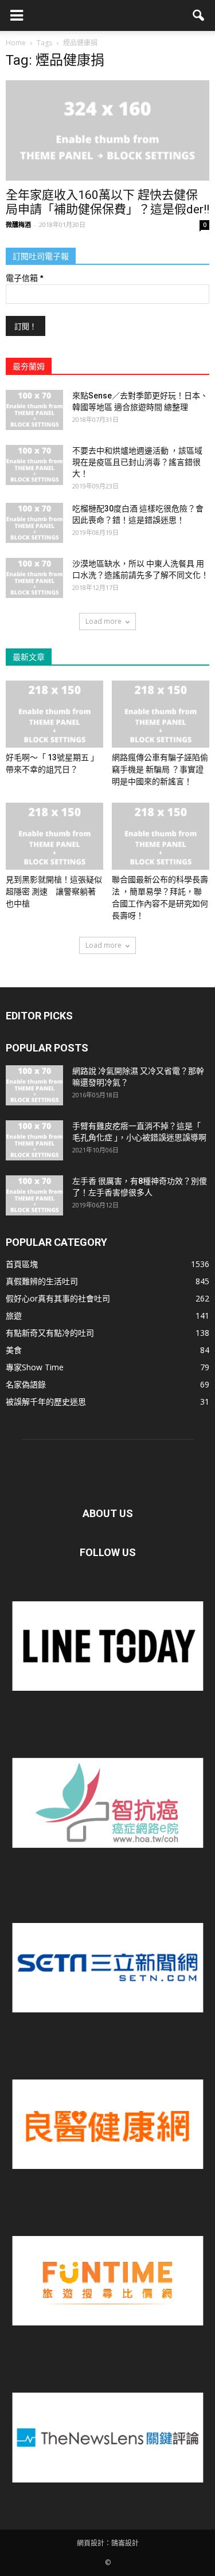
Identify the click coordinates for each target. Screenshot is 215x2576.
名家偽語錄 (26, 1384)
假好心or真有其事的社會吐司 (58, 1298)
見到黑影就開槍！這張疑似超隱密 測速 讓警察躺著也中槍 (54, 892)
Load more (103, 621)
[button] (199, 15)
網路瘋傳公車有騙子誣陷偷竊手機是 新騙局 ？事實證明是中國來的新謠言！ (160, 769)
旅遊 (14, 1316)
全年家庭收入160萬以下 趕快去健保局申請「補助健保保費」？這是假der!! (107, 202)
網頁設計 (91, 2543)
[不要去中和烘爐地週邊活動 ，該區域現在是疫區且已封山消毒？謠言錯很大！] (34, 465)
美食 (14, 1350)
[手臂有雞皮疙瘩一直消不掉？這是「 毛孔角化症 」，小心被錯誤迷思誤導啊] (34, 1140)
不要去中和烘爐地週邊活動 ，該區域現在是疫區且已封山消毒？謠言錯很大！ (137, 462)
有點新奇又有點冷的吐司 (50, 1333)
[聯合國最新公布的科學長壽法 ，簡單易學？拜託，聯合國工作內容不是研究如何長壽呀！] (161, 836)
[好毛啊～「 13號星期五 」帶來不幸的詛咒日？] (54, 714)
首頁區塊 (22, 1264)
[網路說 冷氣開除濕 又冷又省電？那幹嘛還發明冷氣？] (34, 1085)
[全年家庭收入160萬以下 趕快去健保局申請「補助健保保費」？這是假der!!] (107, 130)
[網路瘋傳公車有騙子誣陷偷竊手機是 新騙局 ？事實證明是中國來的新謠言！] (161, 714)
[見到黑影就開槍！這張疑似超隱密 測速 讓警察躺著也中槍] (54, 836)
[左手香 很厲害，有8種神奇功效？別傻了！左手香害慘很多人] (34, 1195)
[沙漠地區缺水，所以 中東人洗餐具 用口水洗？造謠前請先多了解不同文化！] (34, 578)
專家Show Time (35, 1367)
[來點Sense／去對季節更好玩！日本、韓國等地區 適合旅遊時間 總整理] (34, 410)
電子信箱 (24, 278)
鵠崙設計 (125, 2543)
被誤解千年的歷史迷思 (46, 1402)
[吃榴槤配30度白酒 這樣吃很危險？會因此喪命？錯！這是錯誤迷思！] (34, 523)
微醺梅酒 (18, 224)
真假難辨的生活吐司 (42, 1281)
